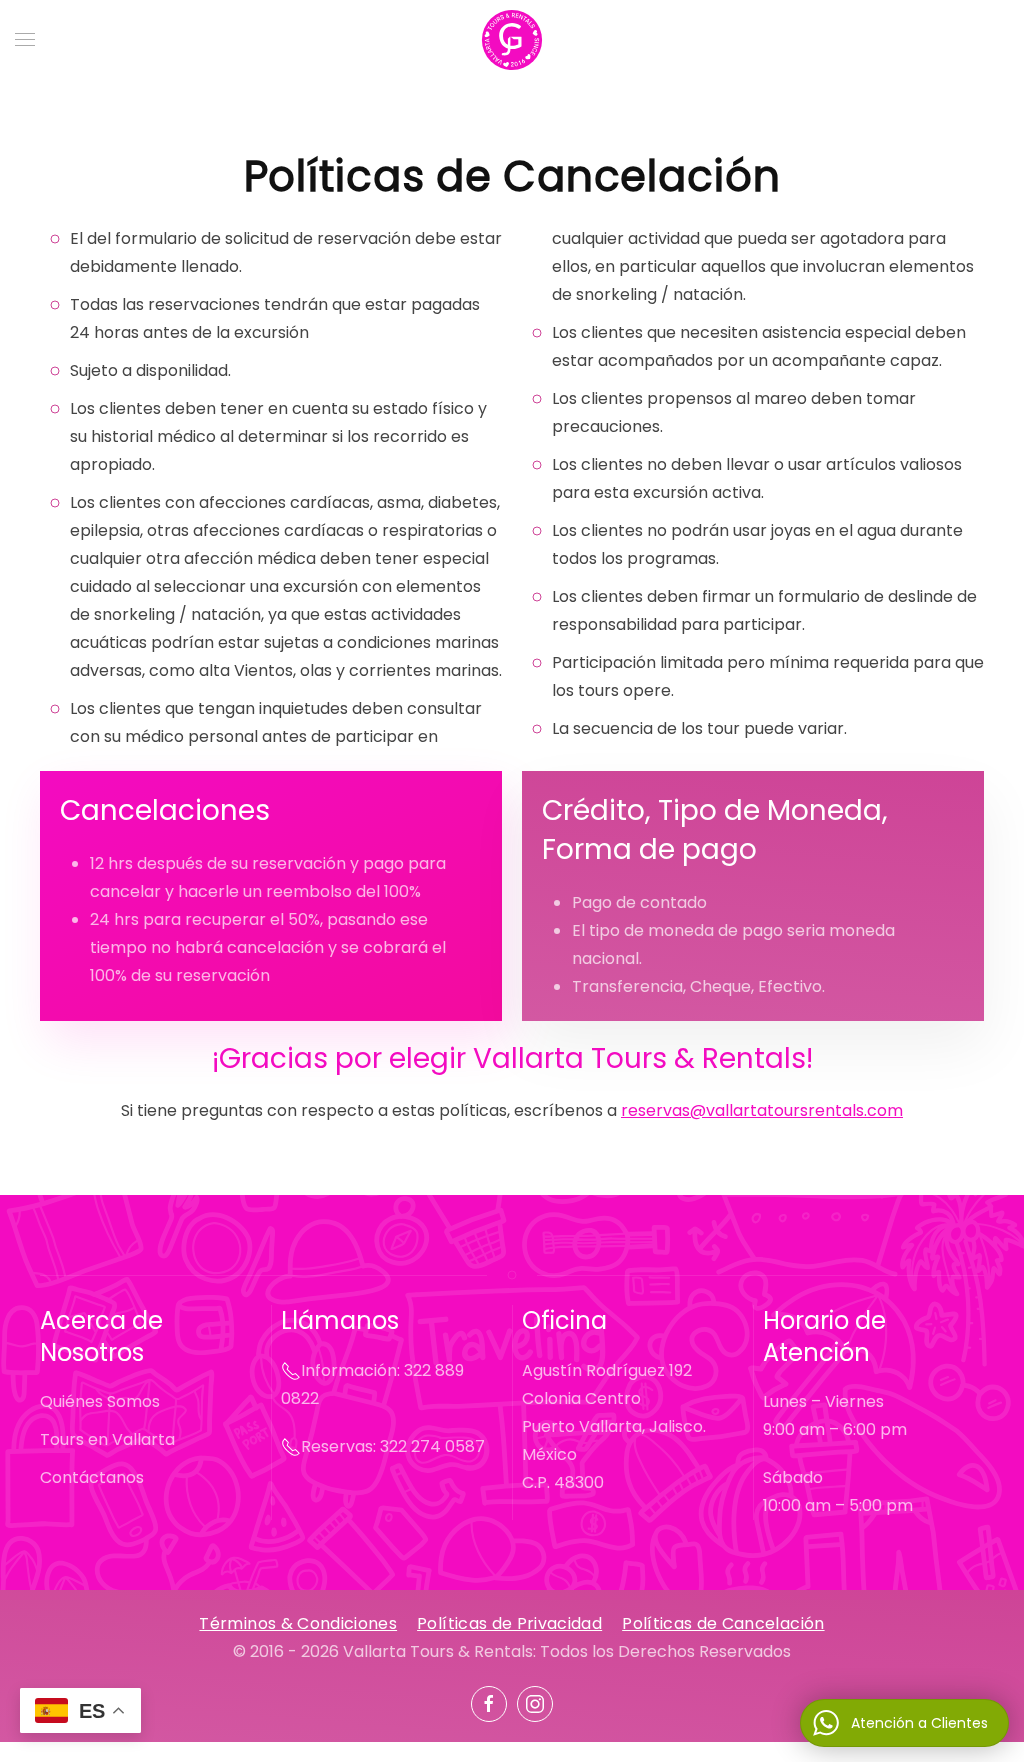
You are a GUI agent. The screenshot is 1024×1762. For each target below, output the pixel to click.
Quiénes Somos (100, 1401)
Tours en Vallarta (107, 1439)
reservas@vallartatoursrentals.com (762, 1110)
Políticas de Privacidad (509, 1623)
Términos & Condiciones (298, 1623)
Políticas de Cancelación (723, 1623)
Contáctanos (92, 1477)
